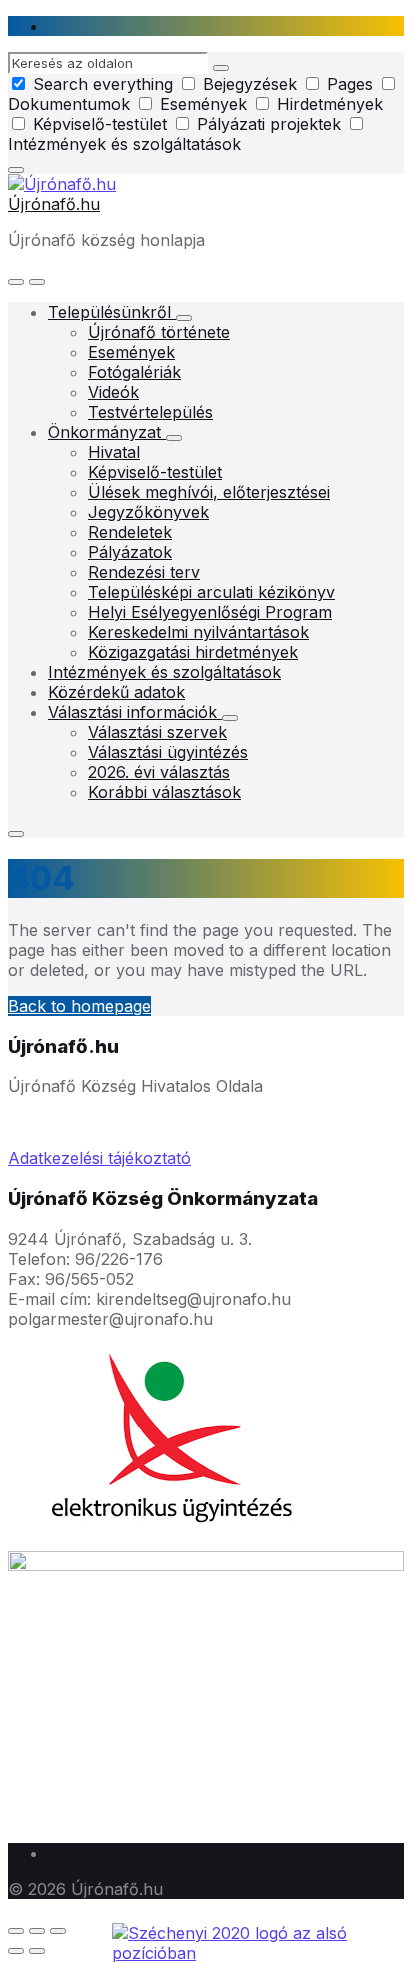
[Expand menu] (37, 282)
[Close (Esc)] (16, 1931)
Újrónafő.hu (54, 204)
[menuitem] (112, 312)
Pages (350, 84)
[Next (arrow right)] (37, 1951)
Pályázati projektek (269, 124)
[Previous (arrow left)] (16, 1951)
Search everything (103, 84)
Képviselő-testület (100, 124)
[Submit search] (221, 68)
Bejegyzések (250, 84)
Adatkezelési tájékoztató (99, 1158)
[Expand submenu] (184, 318)
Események (203, 104)
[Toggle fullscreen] (37, 1931)
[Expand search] (16, 282)
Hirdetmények (327, 104)
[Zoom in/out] (58, 1931)
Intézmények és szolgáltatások (124, 144)
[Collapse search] (16, 170)
